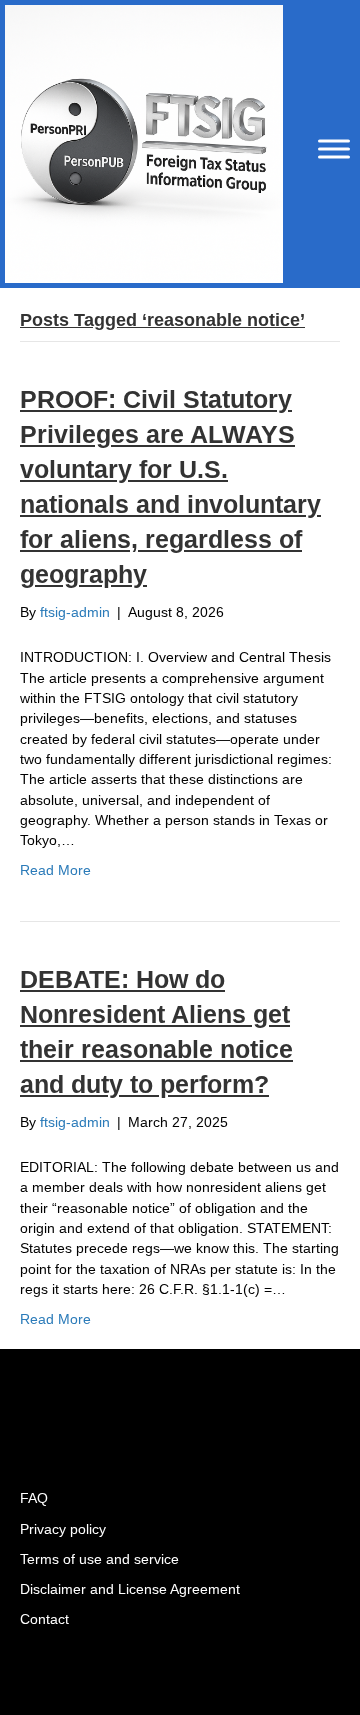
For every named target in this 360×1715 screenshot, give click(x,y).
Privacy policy (63, 1529)
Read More (55, 870)
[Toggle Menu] (334, 148)
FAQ (34, 1498)
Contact (44, 1619)
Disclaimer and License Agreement (130, 1589)
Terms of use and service (99, 1559)
